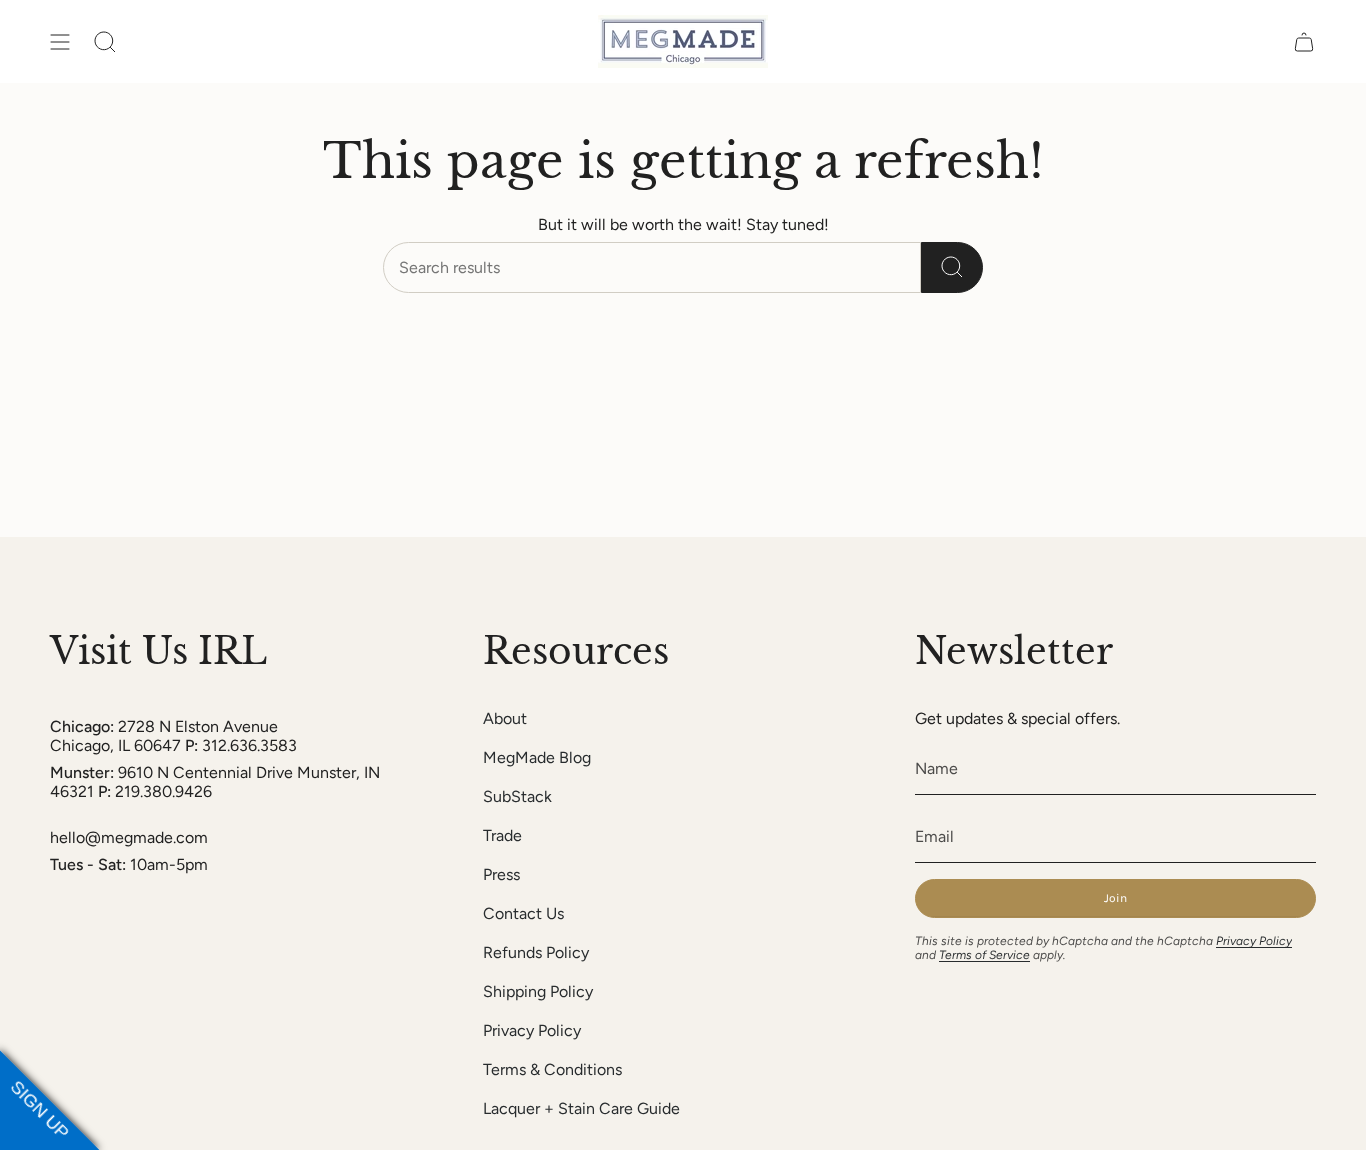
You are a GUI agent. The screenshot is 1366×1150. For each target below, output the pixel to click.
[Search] (952, 267)
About (505, 718)
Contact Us (523, 913)
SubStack (517, 796)
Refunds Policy (536, 952)
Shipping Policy (538, 991)
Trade (502, 835)
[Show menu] (60, 41)
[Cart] (1304, 41)
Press (501, 874)
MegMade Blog (537, 757)
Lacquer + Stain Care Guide (581, 1108)
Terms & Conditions (552, 1069)
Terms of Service (984, 955)
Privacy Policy (532, 1030)
